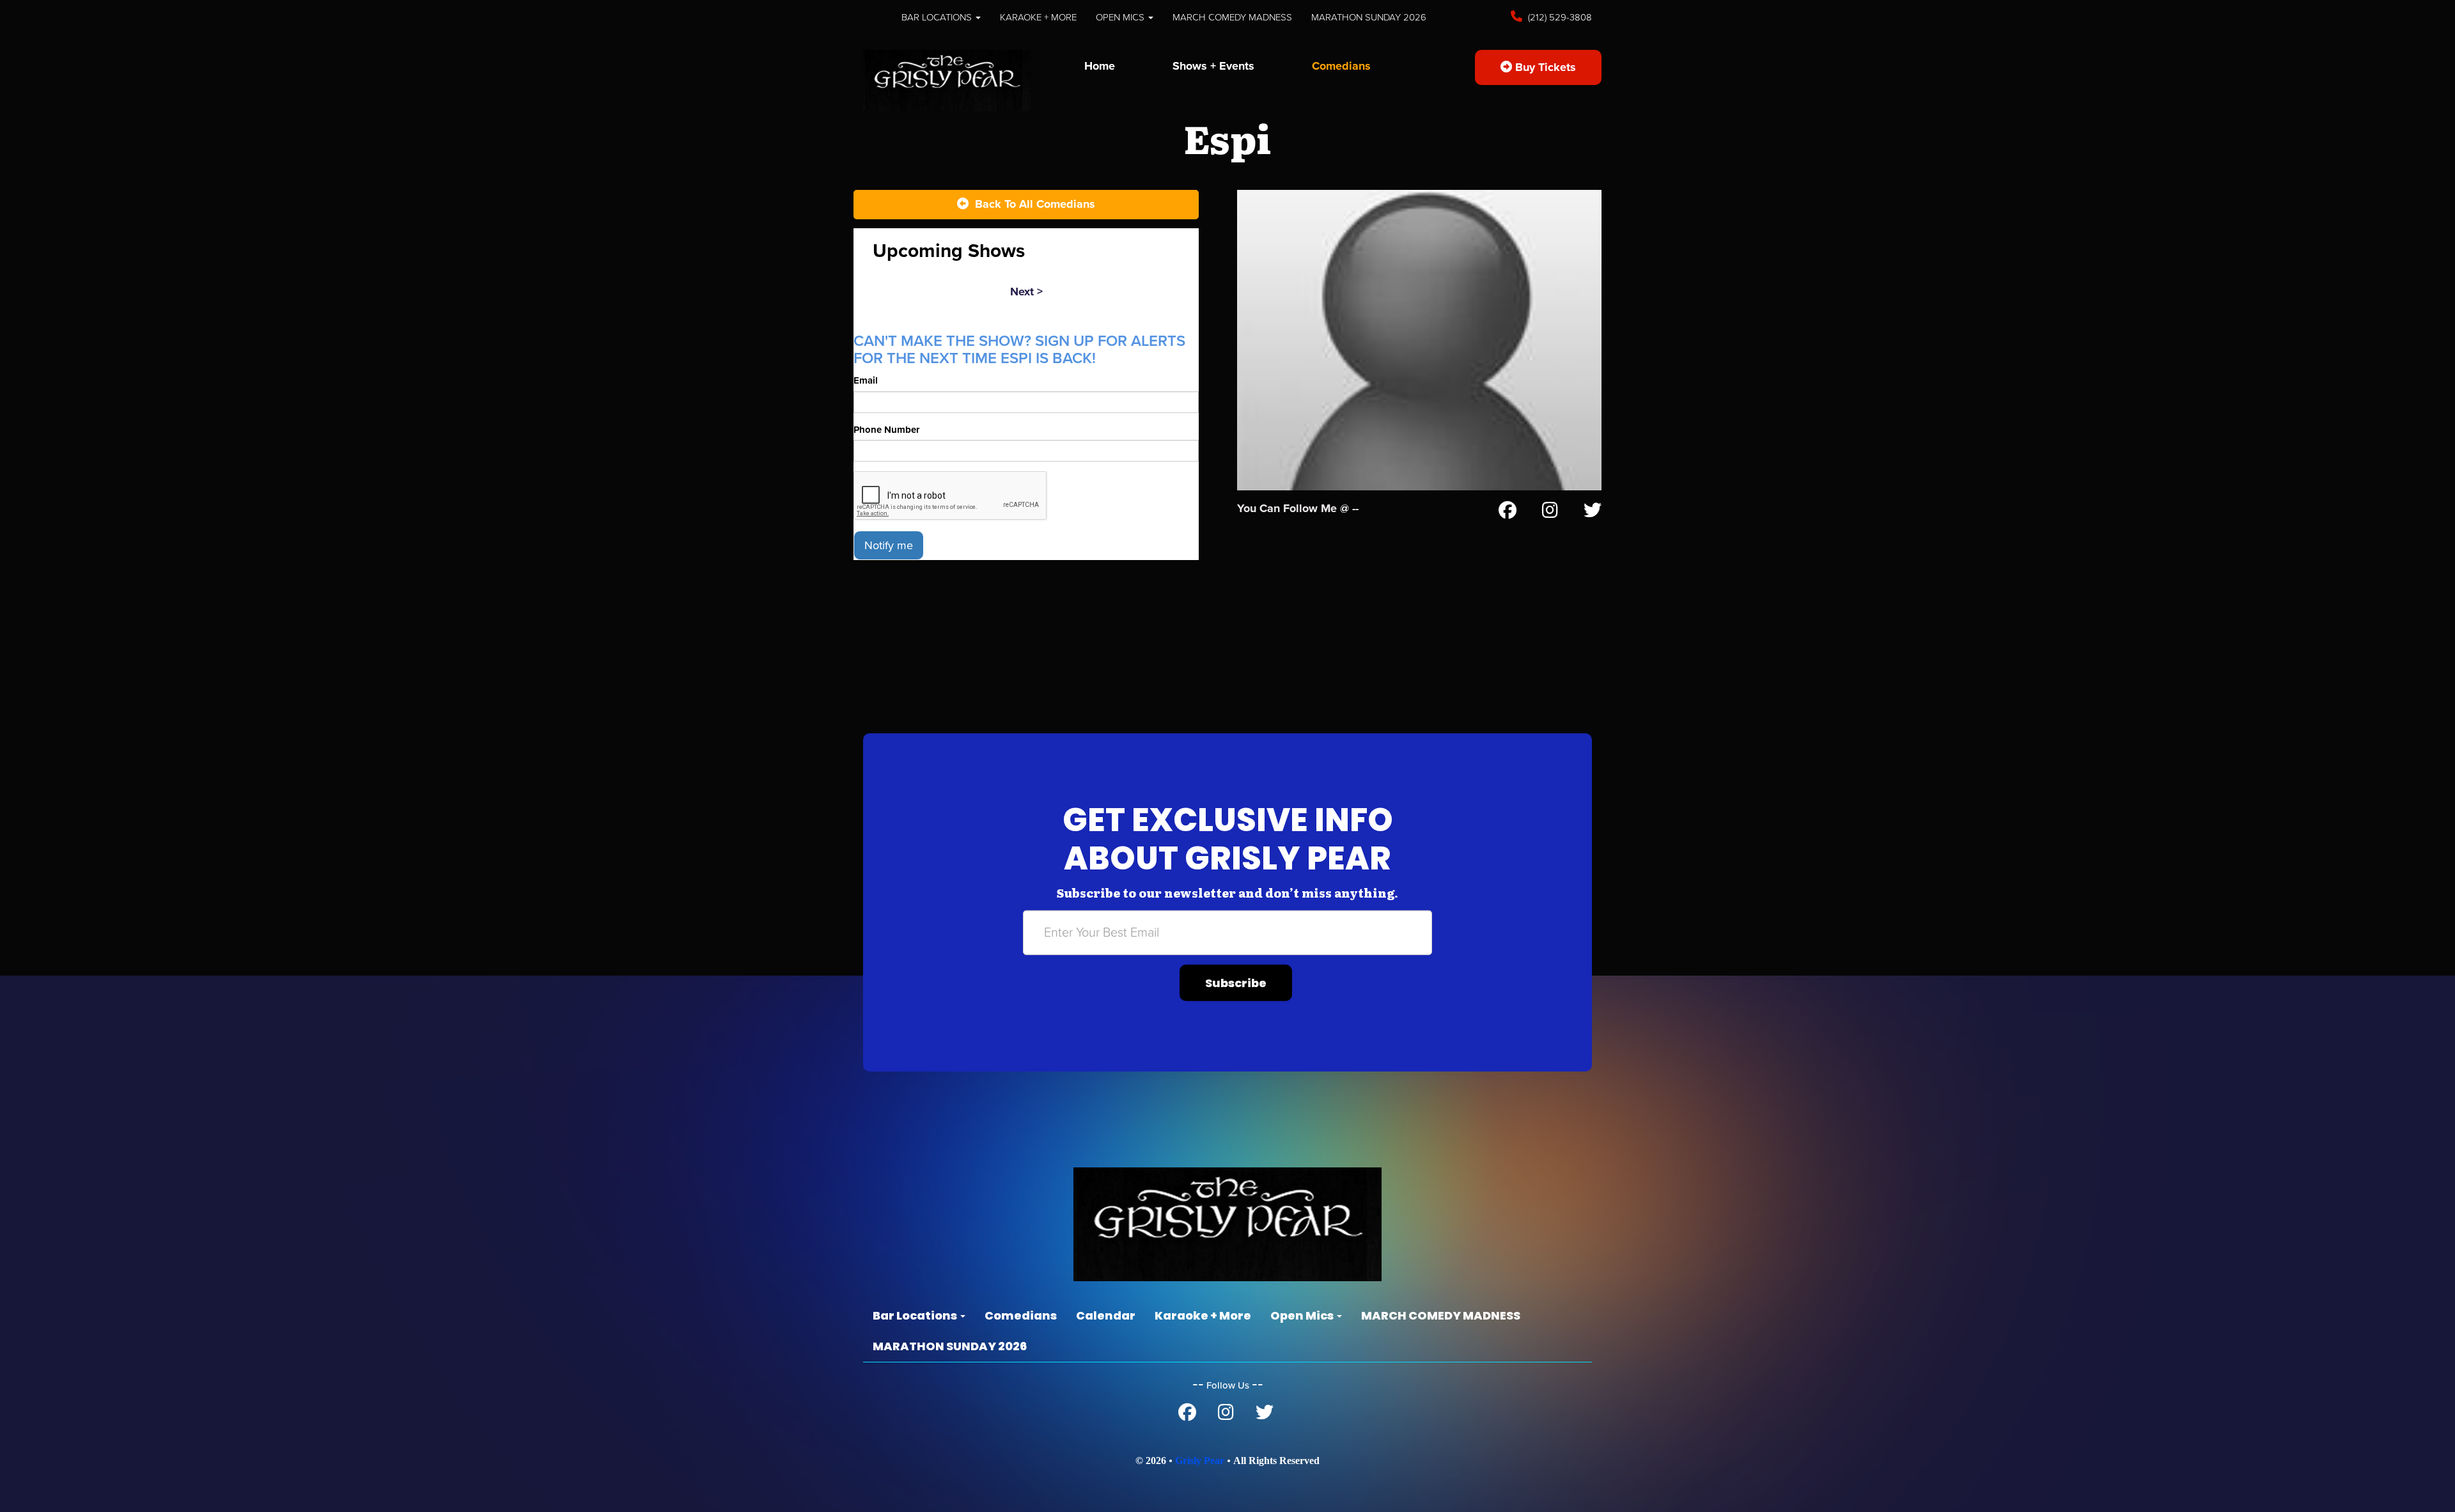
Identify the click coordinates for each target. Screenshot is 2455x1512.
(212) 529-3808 (1559, 17)
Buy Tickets (1544, 67)
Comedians (1341, 66)
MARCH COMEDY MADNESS (1232, 17)
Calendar (1106, 1315)
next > (1026, 292)
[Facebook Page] (1508, 513)
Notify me (889, 545)
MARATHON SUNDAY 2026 (1369, 17)
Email (866, 380)
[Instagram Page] (1550, 513)
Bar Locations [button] (938, 17)
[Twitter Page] (1593, 513)
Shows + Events (1213, 66)
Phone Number (886, 430)
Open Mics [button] (1121, 17)
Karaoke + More (1038, 17)
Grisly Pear (1200, 1461)
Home (1100, 66)
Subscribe (1236, 983)
